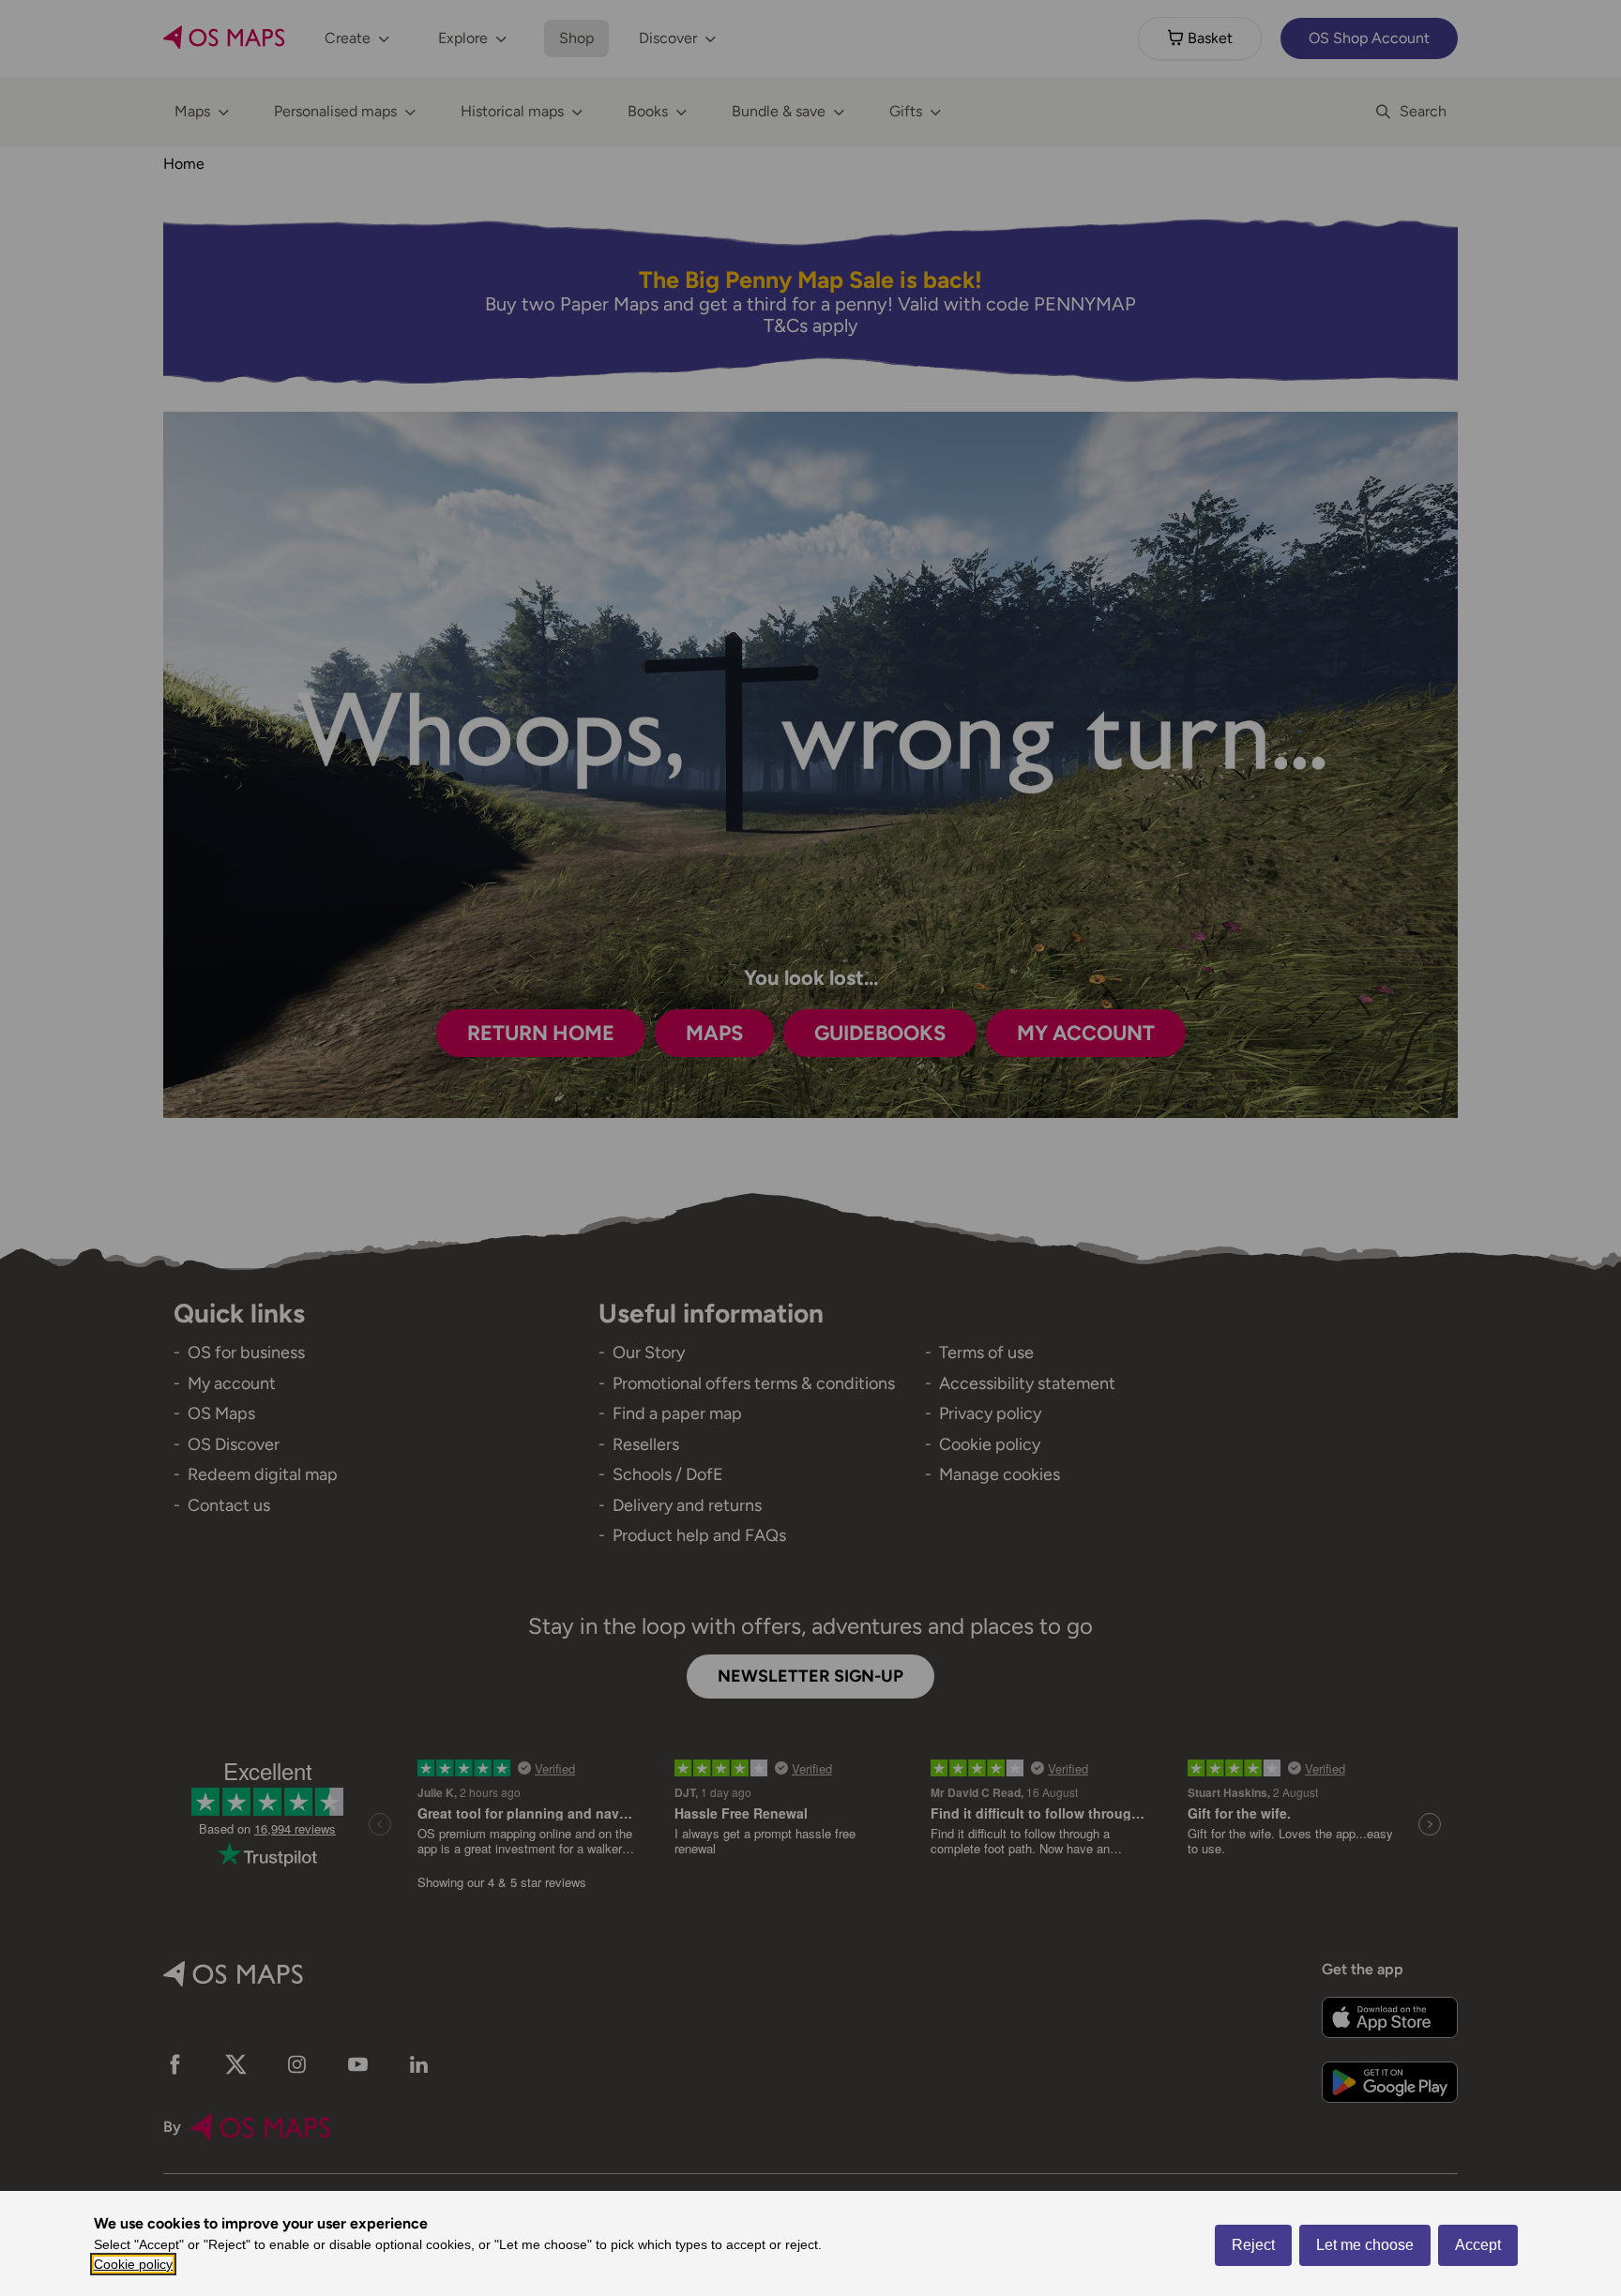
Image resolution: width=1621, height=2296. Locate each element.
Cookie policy (133, 2264)
